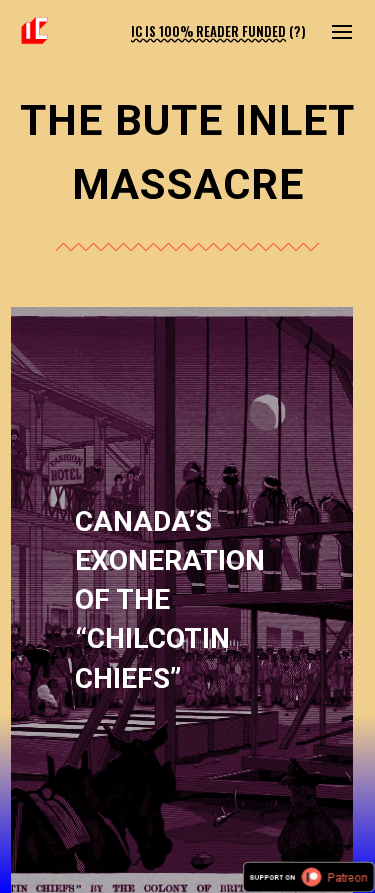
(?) (297, 31)
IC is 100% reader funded (208, 31)
